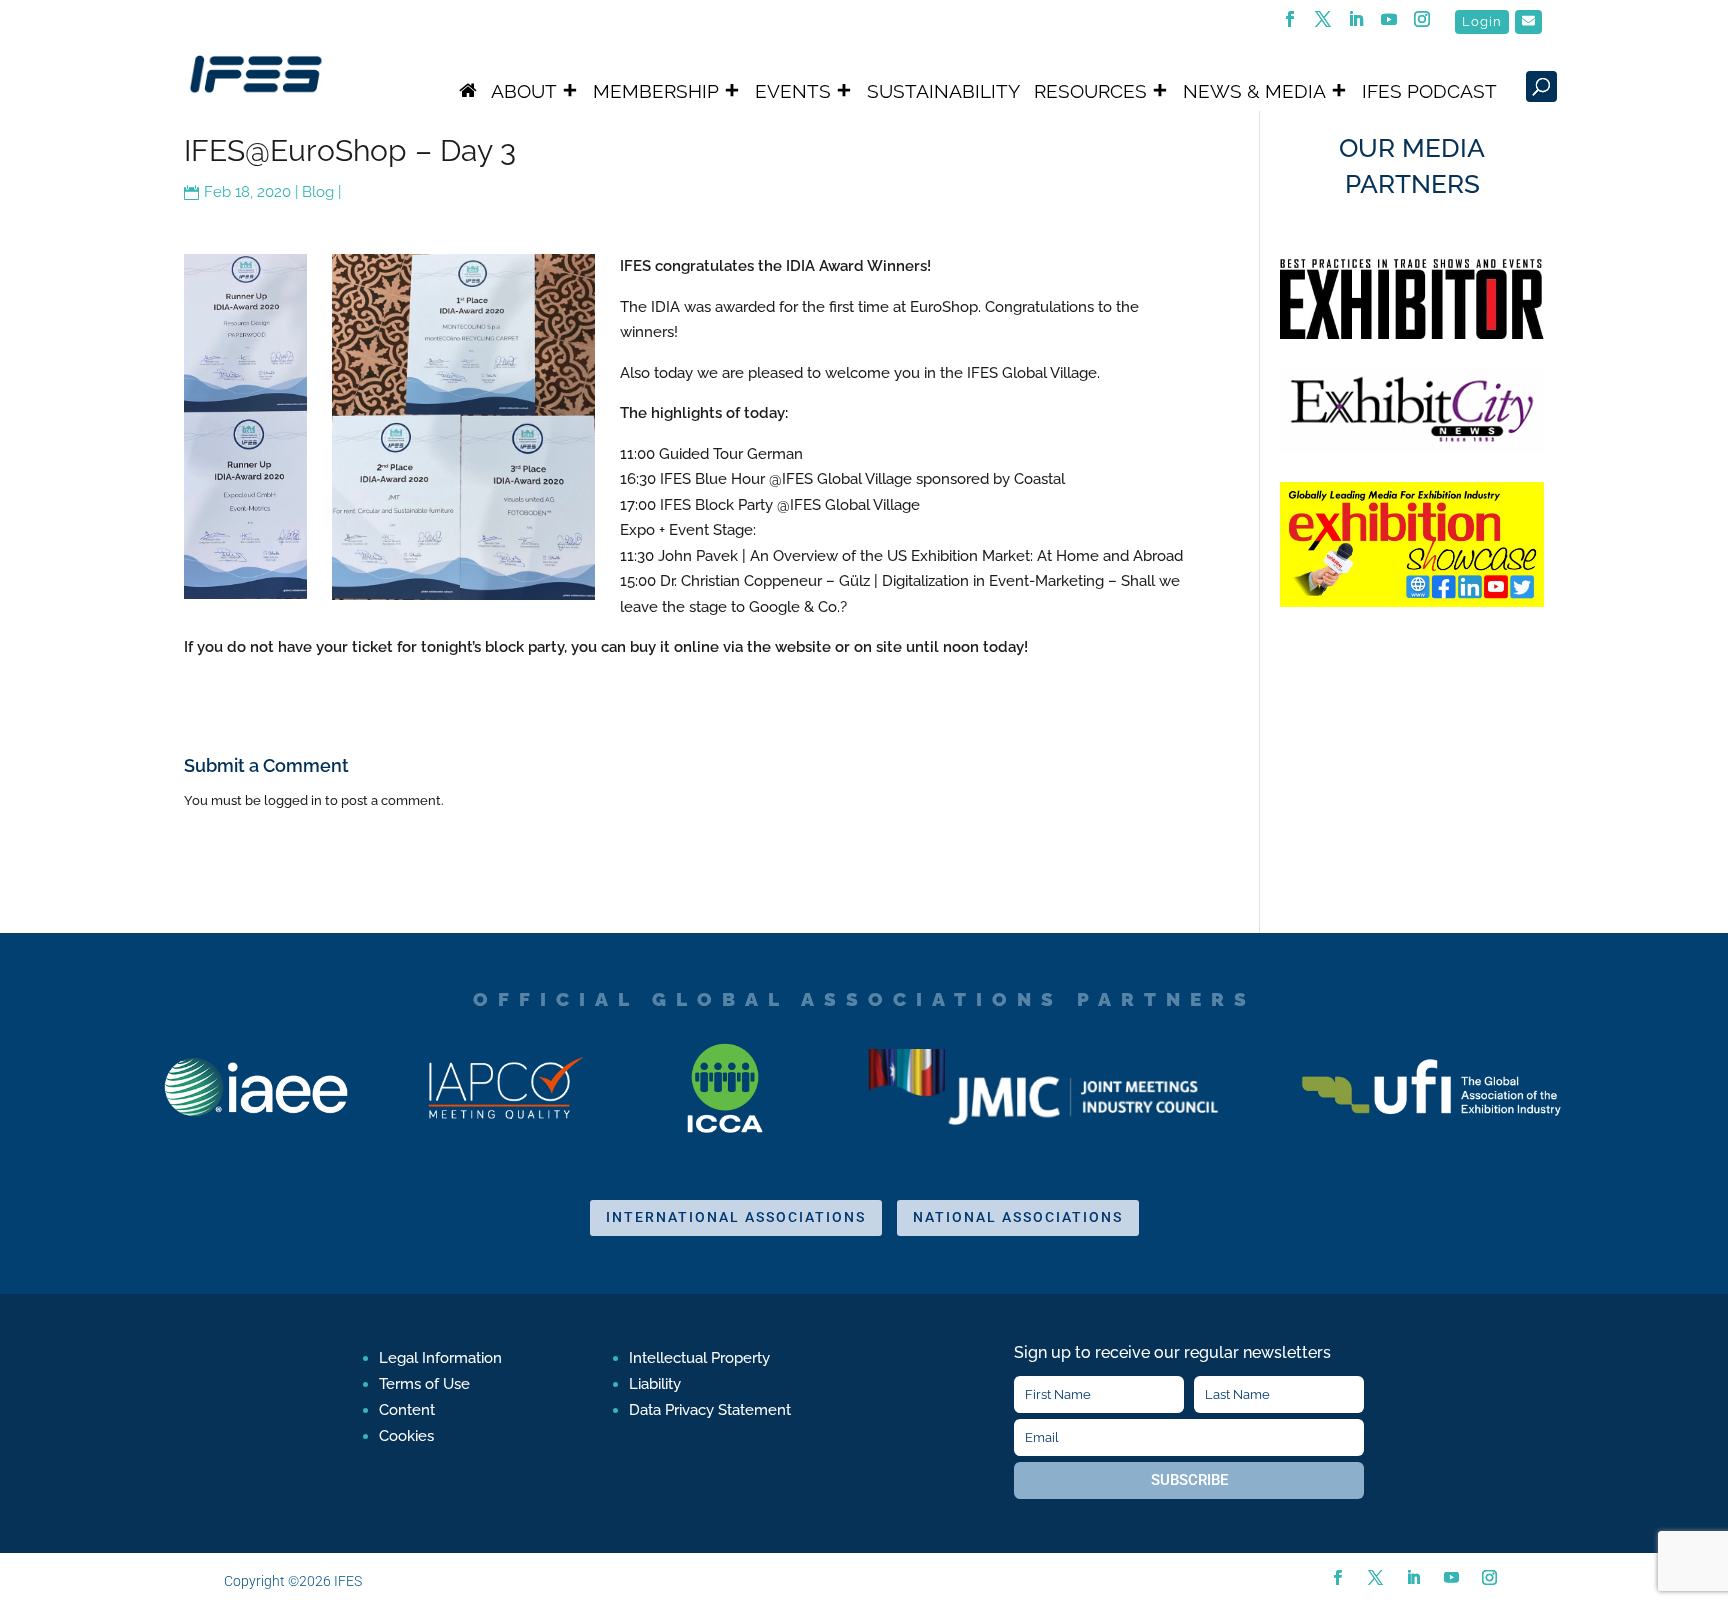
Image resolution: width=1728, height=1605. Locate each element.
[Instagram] (1422, 25)
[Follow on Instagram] (1489, 1578)
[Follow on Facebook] (1337, 1578)
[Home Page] (468, 91)
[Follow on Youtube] (1451, 1578)
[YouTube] (1389, 25)
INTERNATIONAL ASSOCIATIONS (736, 1217)
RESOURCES (1090, 91)
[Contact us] (1528, 22)
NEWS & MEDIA (1254, 91)
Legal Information (440, 1358)
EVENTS (793, 91)
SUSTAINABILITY (943, 91)
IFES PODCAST (1429, 91)
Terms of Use (424, 1384)
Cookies (406, 1436)
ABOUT (524, 91)
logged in (293, 800)
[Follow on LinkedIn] (1413, 1578)
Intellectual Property (699, 1358)
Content (407, 1410)
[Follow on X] (1375, 1578)
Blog (318, 192)
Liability (655, 1384)
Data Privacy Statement (710, 1410)
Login (1482, 21)
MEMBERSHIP (656, 91)
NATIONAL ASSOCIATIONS (1018, 1217)
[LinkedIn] (1356, 25)
